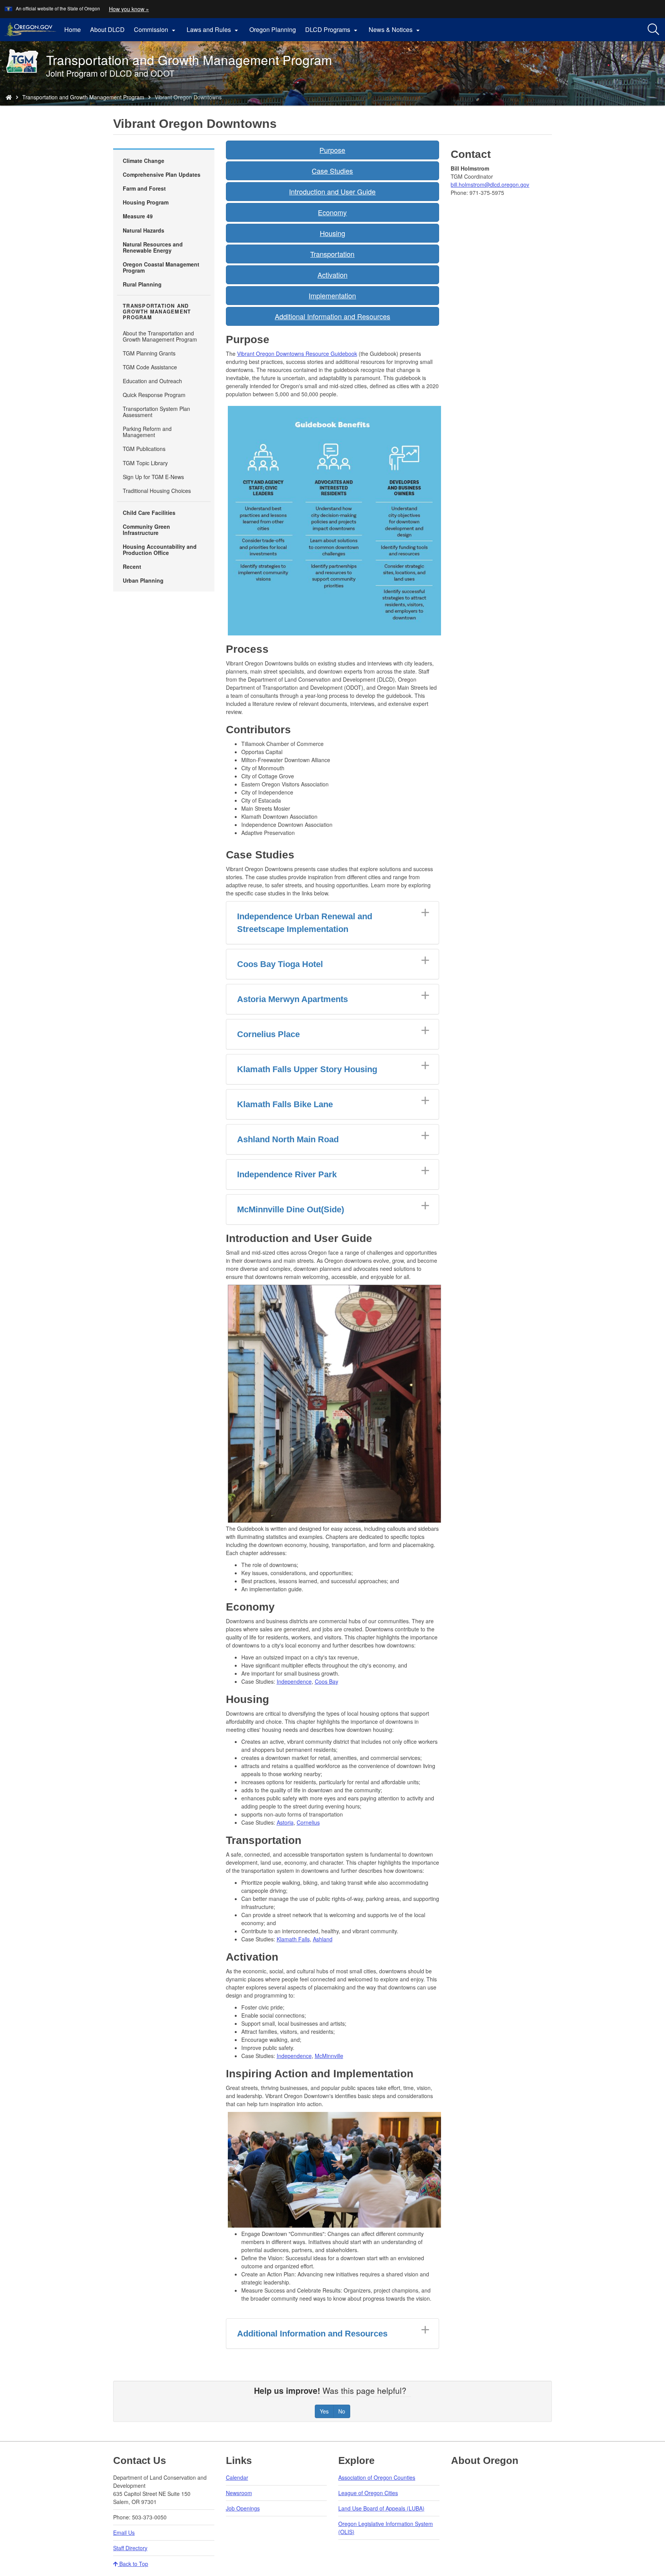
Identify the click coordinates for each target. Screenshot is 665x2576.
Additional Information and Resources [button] (332, 316)
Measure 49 (138, 216)
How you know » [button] (129, 9)
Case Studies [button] (332, 171)
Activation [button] (332, 275)
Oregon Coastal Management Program (161, 267)
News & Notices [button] (395, 30)
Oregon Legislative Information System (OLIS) (386, 2528)
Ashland (323, 1939)
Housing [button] (332, 233)
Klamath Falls (293, 1939)
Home (73, 29)
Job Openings (243, 2508)
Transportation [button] (332, 254)
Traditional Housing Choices (157, 491)
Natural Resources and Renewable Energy (153, 247)
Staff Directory (130, 2548)
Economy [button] (332, 212)
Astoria (285, 1822)
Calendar (237, 2477)
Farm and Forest (144, 188)
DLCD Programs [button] (332, 30)
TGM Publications (144, 449)
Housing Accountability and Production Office (160, 550)
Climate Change (144, 161)
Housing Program (146, 202)
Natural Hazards (144, 230)
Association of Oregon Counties (377, 2477)
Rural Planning (142, 284)
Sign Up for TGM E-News (153, 477)
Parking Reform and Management (147, 432)
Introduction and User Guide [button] (332, 191)
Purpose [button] (332, 150)
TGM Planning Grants (149, 353)
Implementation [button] (332, 295)
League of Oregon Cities (368, 2493)
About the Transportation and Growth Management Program (160, 336)
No (342, 2411)
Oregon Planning (273, 29)
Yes (324, 2411)
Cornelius (308, 1822)
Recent (132, 566)
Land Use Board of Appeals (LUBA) (381, 2508)
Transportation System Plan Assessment (156, 412)
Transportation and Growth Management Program (83, 97)
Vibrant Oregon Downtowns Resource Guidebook (297, 354)
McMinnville (329, 2056)
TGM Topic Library (145, 463)
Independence (294, 1681)
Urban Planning (143, 580)
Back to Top (133, 2564)
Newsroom (239, 2493)
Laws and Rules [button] (213, 30)
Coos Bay (327, 1681)
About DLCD (107, 29)
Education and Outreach (152, 381)
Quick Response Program (154, 395)
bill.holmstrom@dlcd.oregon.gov (490, 184)
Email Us (124, 2532)
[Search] (653, 30)
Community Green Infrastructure (146, 530)
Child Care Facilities (149, 513)
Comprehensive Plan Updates (162, 174)
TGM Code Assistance (150, 367)
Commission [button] (156, 30)
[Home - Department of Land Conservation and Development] (9, 97)
